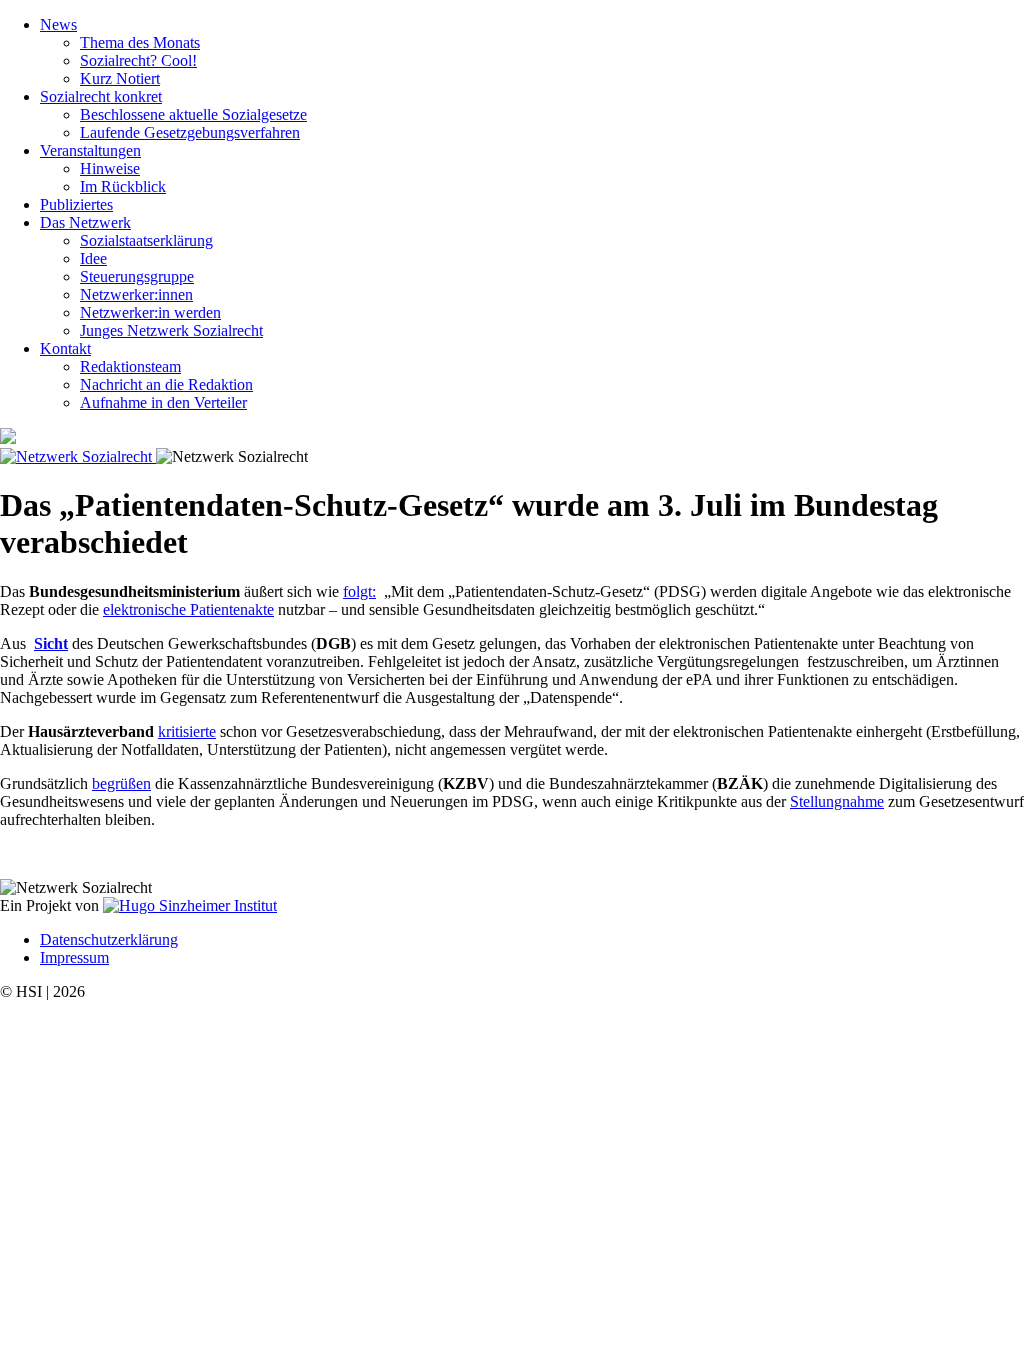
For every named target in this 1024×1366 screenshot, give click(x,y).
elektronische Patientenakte (188, 609)
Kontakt (65, 348)
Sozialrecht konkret (101, 96)
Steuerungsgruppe (137, 276)
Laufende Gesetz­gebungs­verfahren (190, 132)
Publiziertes (76, 204)
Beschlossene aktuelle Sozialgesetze (193, 114)
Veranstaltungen (90, 150)
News (58, 24)
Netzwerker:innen (136, 294)
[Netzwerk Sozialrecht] (78, 456)
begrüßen (121, 783)
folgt (357, 591)
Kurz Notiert (120, 78)
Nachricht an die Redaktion (166, 384)
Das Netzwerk (85, 222)
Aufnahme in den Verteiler (163, 402)
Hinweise (110, 168)
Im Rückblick (123, 186)
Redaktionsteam (130, 366)
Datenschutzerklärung (109, 939)
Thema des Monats (140, 42)
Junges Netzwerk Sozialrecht (171, 330)
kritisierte (187, 731)
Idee (93, 258)
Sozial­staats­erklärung (146, 240)
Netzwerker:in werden (150, 312)
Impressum (74, 957)
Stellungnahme (837, 801)
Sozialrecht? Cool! (138, 60)
